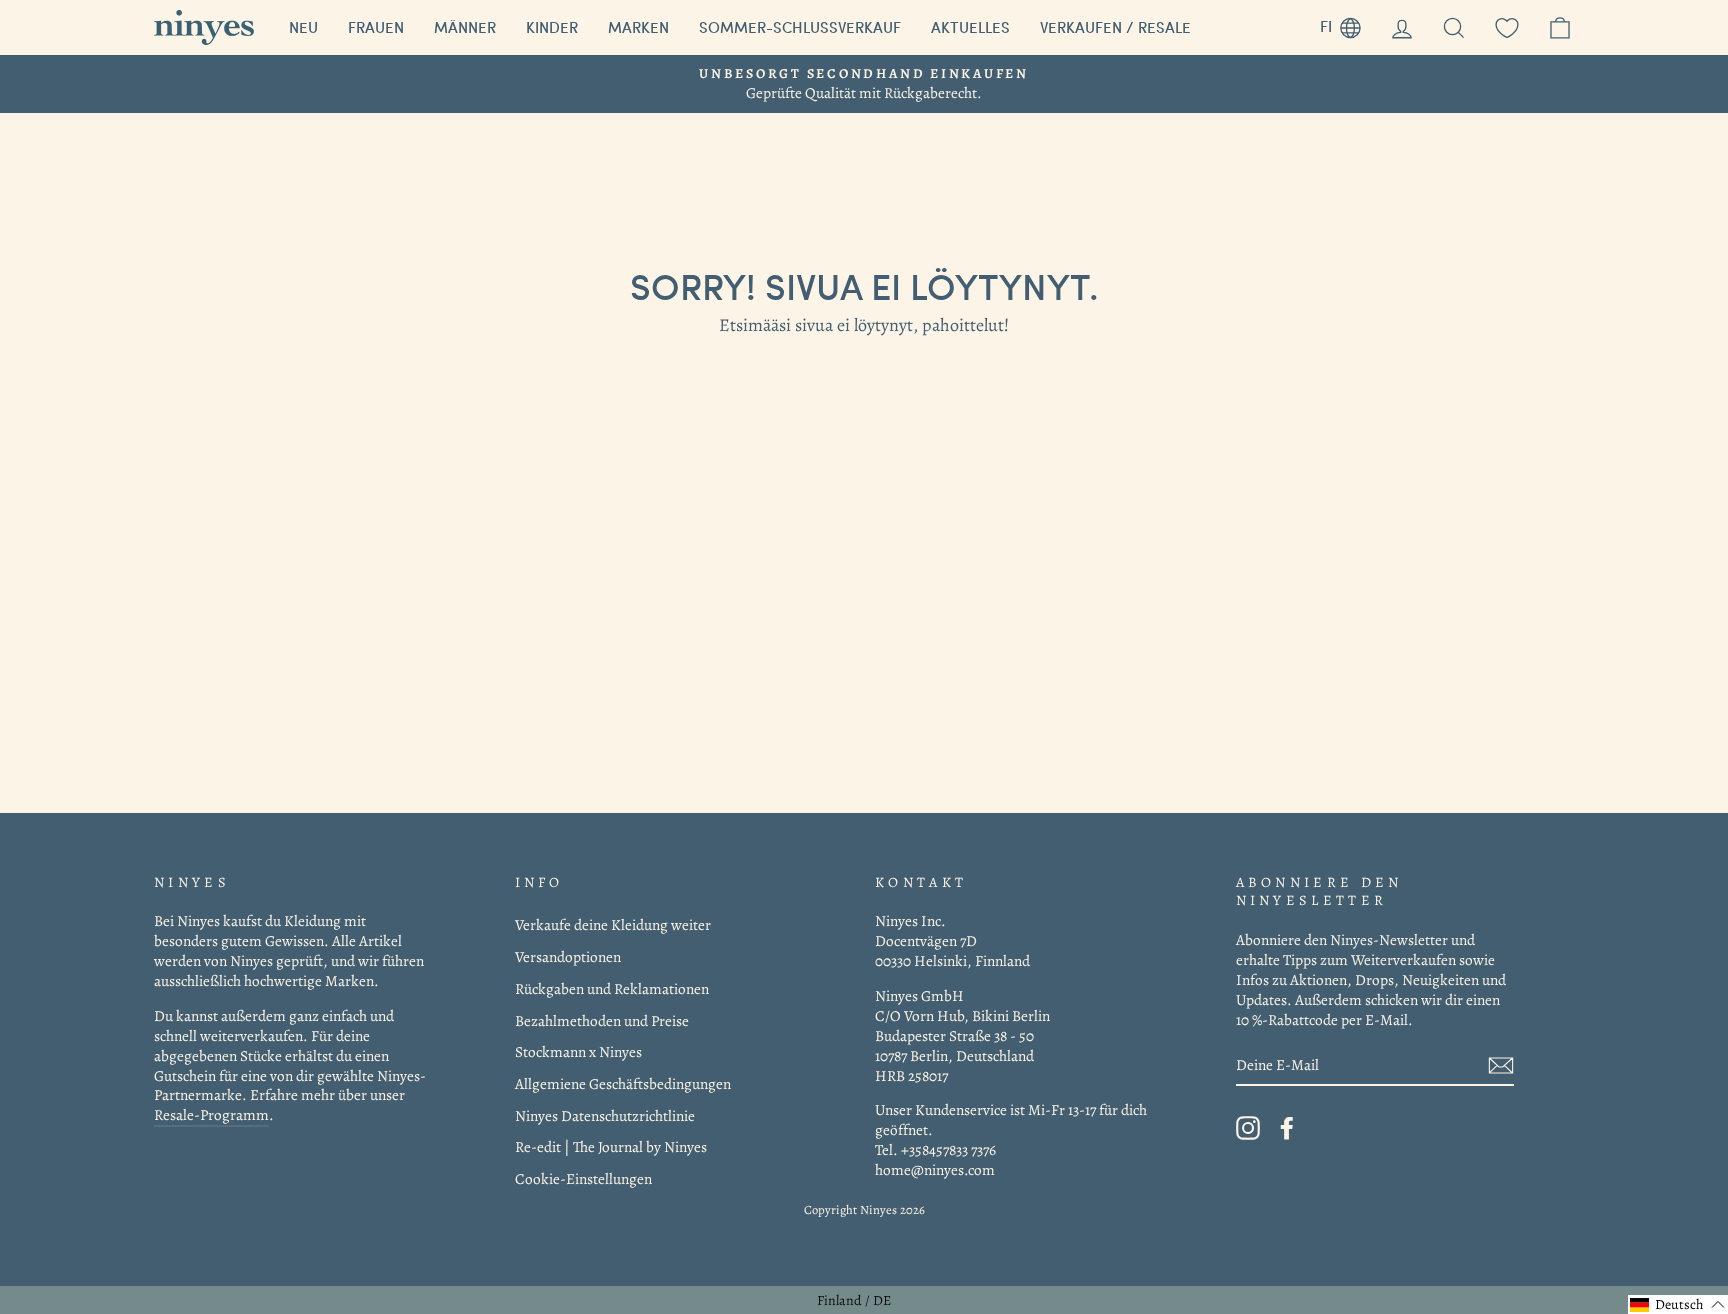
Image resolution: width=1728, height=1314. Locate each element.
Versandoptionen (568, 956)
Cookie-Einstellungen (583, 1178)
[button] (1678, 1304)
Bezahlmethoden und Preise (602, 1020)
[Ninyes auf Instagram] (1248, 1128)
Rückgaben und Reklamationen (612, 988)
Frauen (376, 27)
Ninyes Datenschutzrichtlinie (605, 1115)
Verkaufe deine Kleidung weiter (613, 924)
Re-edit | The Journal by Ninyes (611, 1146)
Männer (465, 27)
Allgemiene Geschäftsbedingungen (623, 1083)
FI (1348, 23)
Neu (303, 27)
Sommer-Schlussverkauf (800, 27)
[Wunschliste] (1507, 27)
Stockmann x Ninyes (578, 1051)
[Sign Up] (1501, 1065)
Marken (638, 27)
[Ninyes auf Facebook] (1287, 1128)
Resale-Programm (211, 1114)
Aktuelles (970, 27)
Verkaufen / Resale (1115, 27)
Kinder (552, 27)
